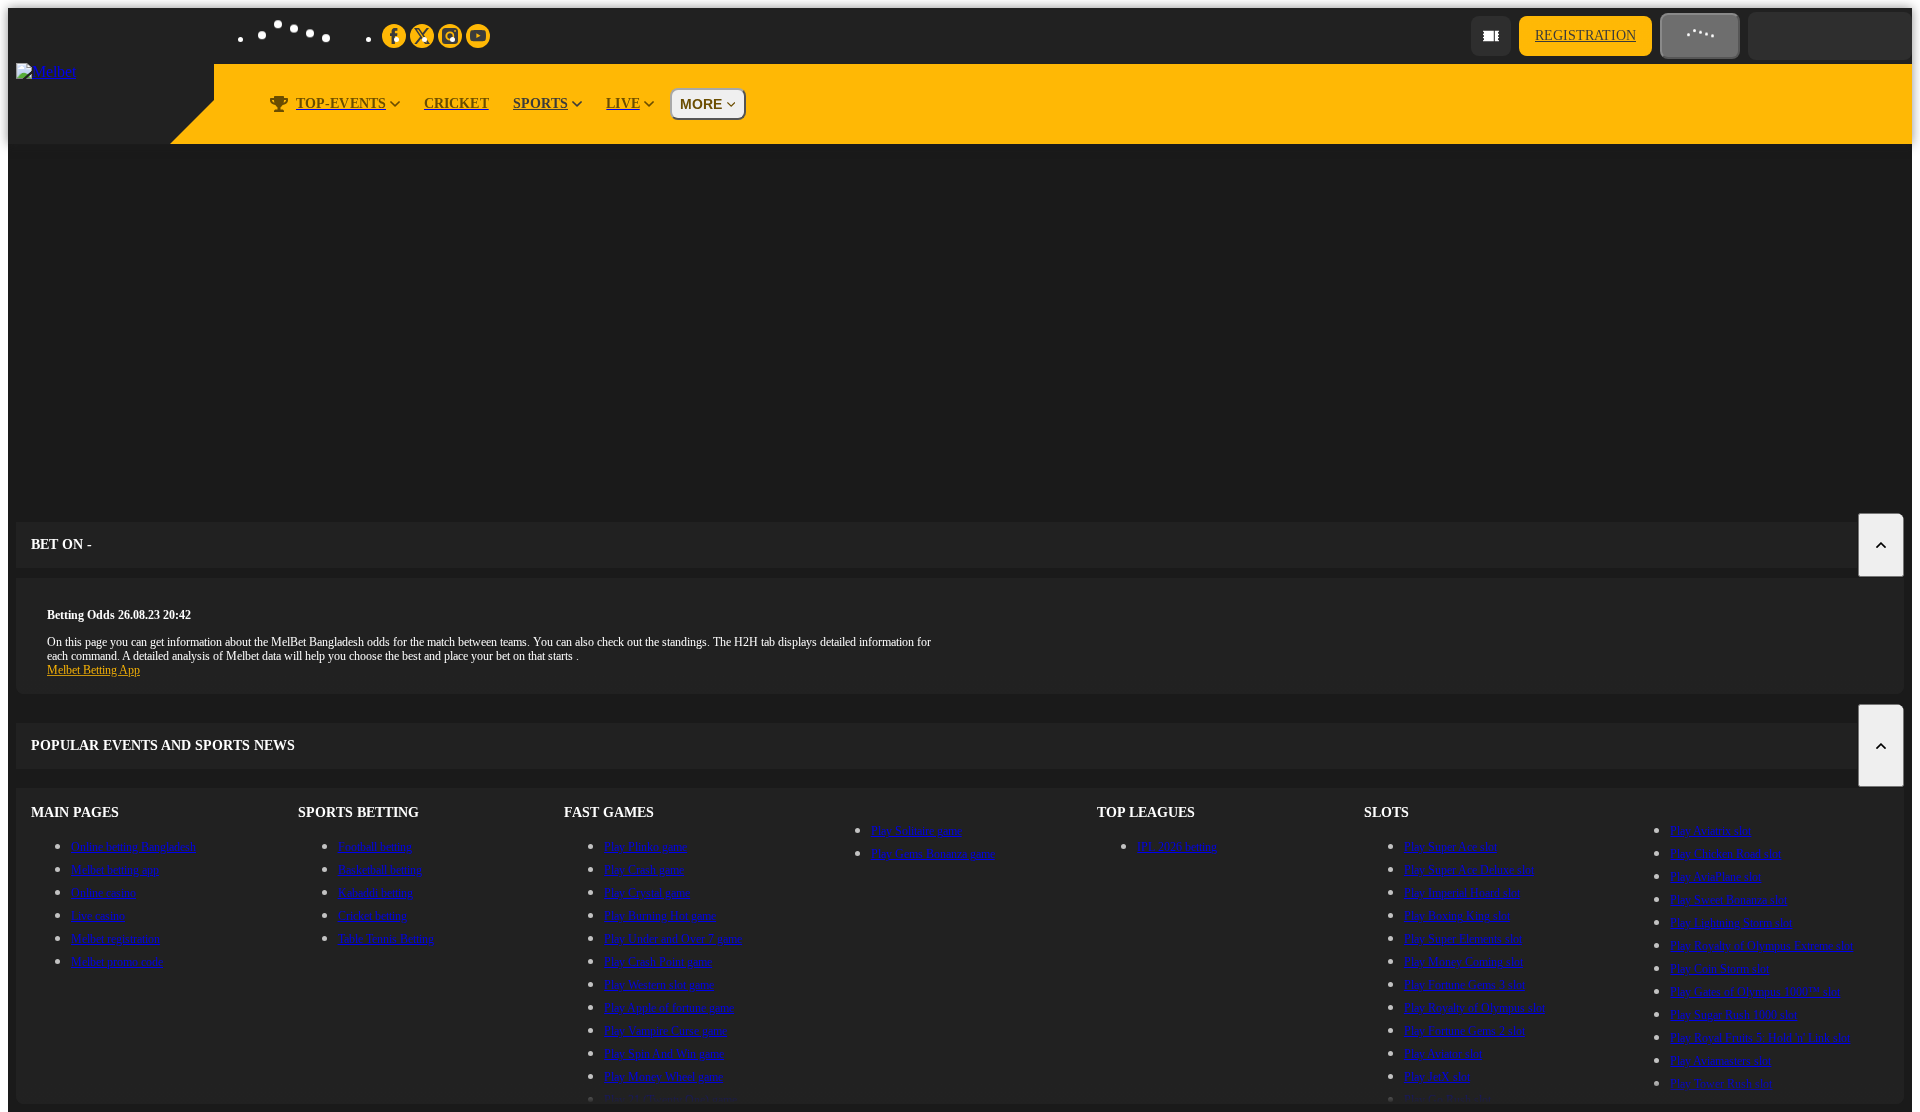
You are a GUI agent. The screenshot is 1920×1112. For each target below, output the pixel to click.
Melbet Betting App (93, 670)
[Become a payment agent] (1491, 36)
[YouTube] (478, 36)
